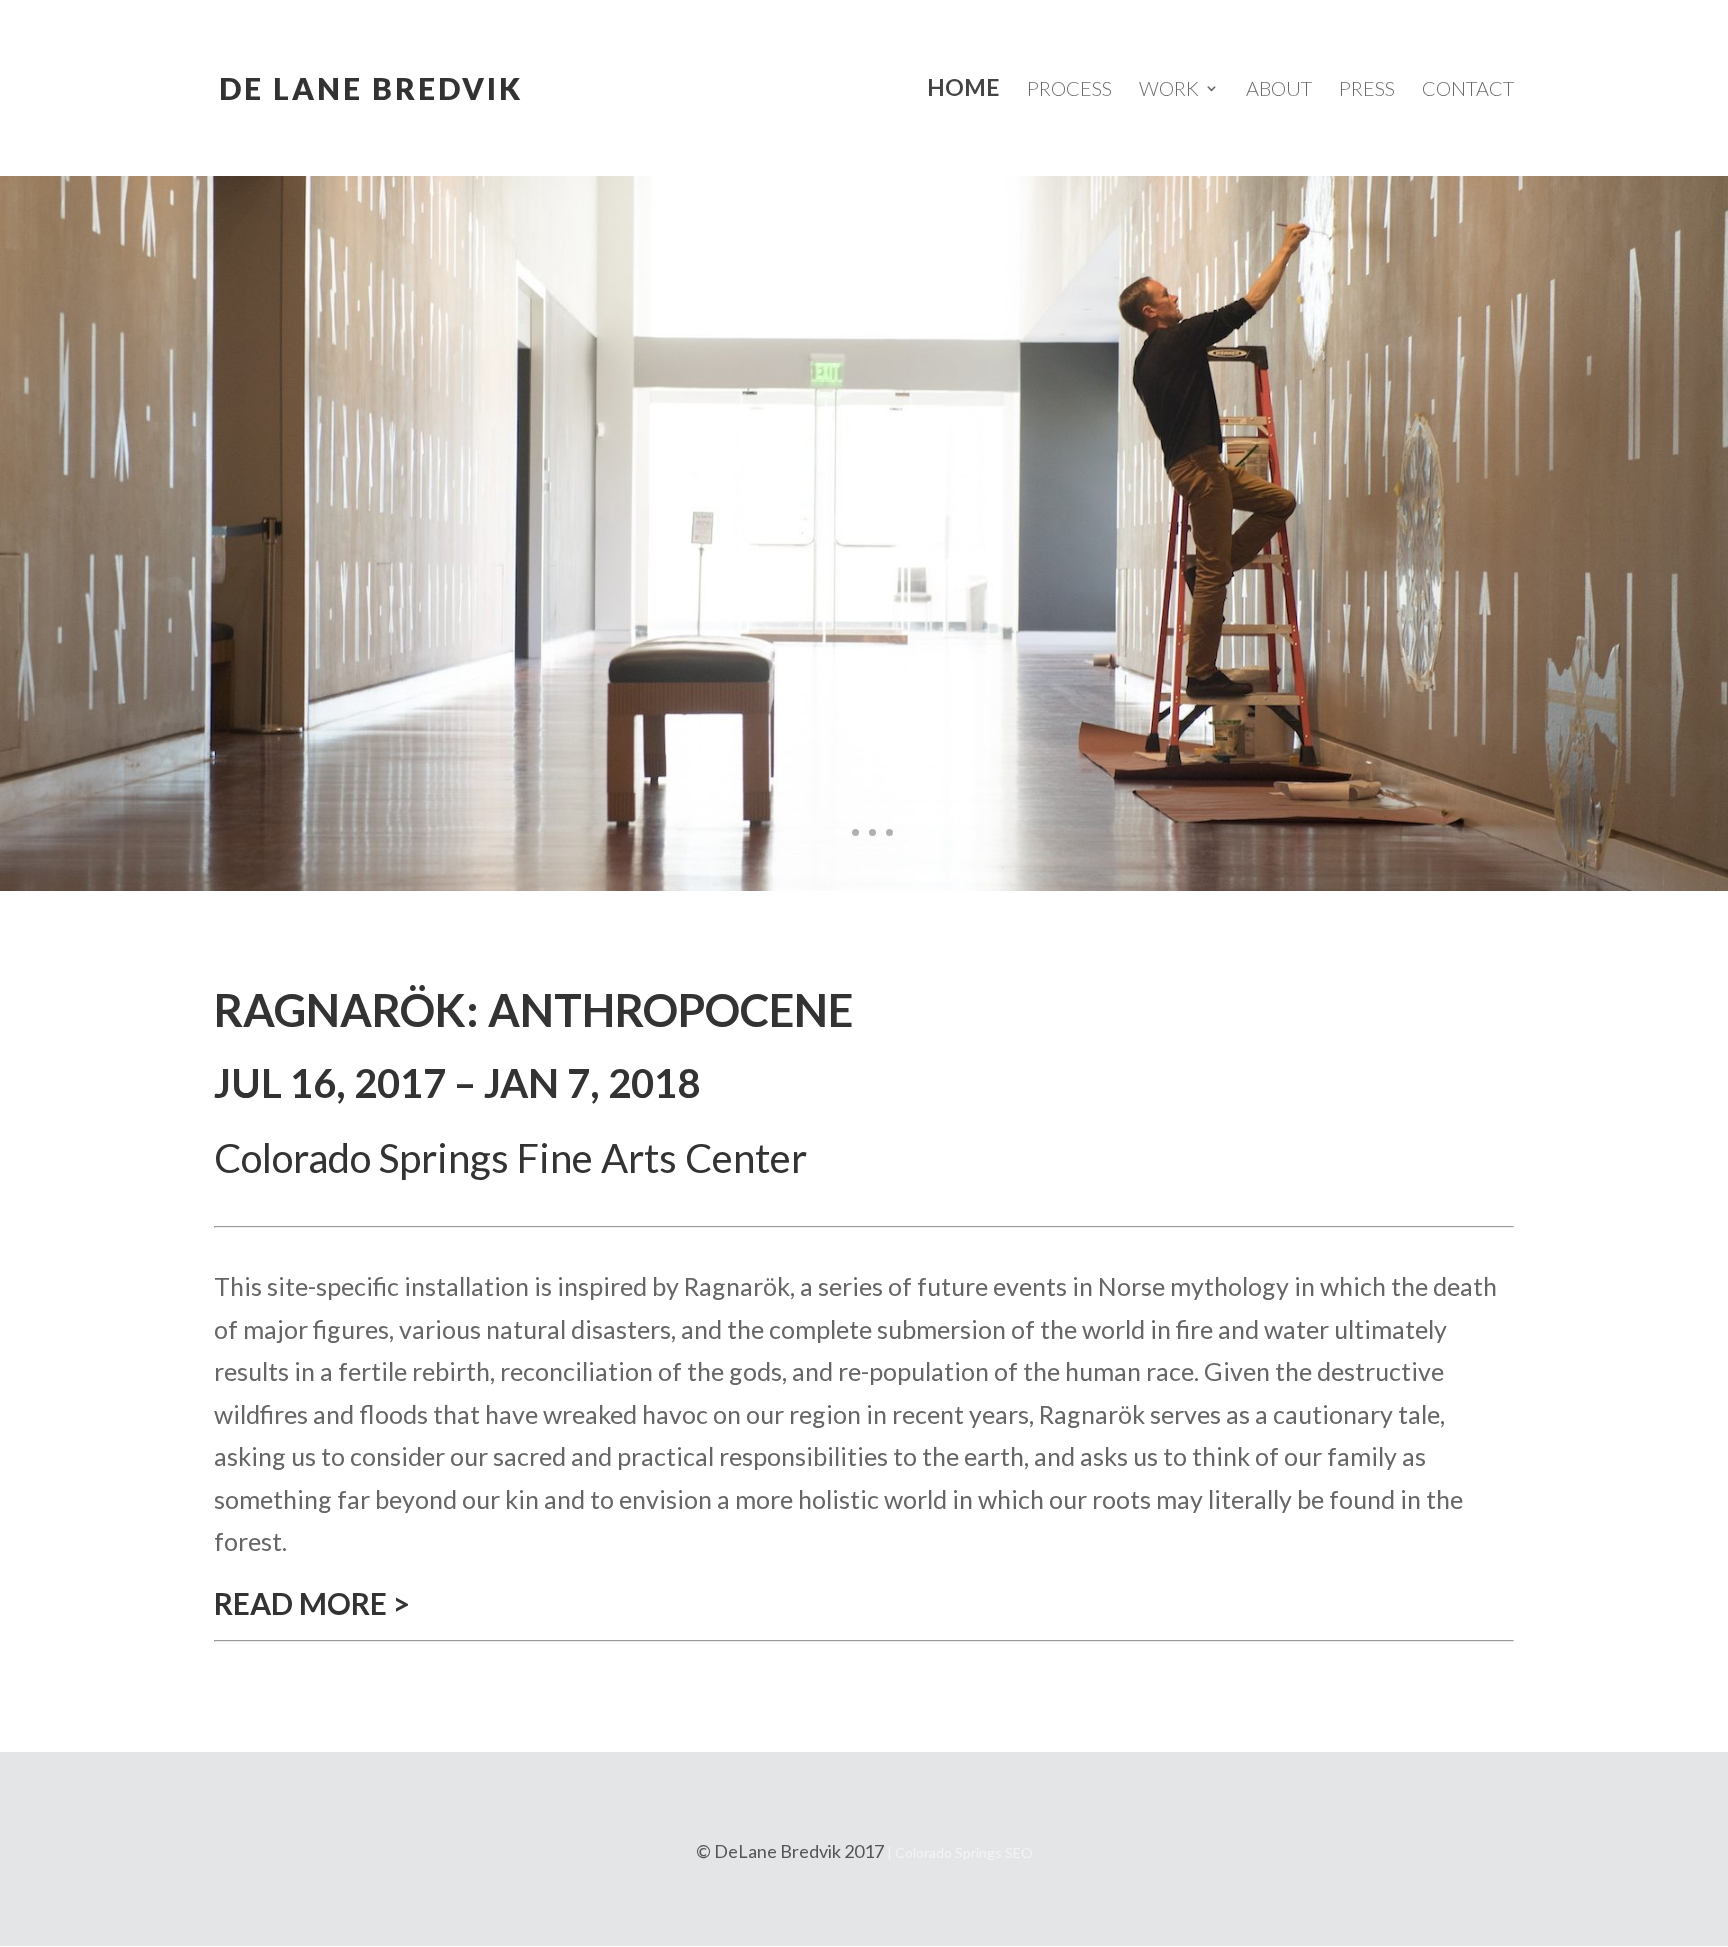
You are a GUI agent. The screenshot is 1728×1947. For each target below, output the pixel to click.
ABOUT (1279, 88)
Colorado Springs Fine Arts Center (510, 1158)
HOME (963, 88)
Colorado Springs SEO (964, 1852)
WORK (1169, 88)
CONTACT (1468, 88)
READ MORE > (312, 1603)
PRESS (1367, 88)
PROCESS (1069, 88)
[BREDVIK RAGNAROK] (864, 881)
